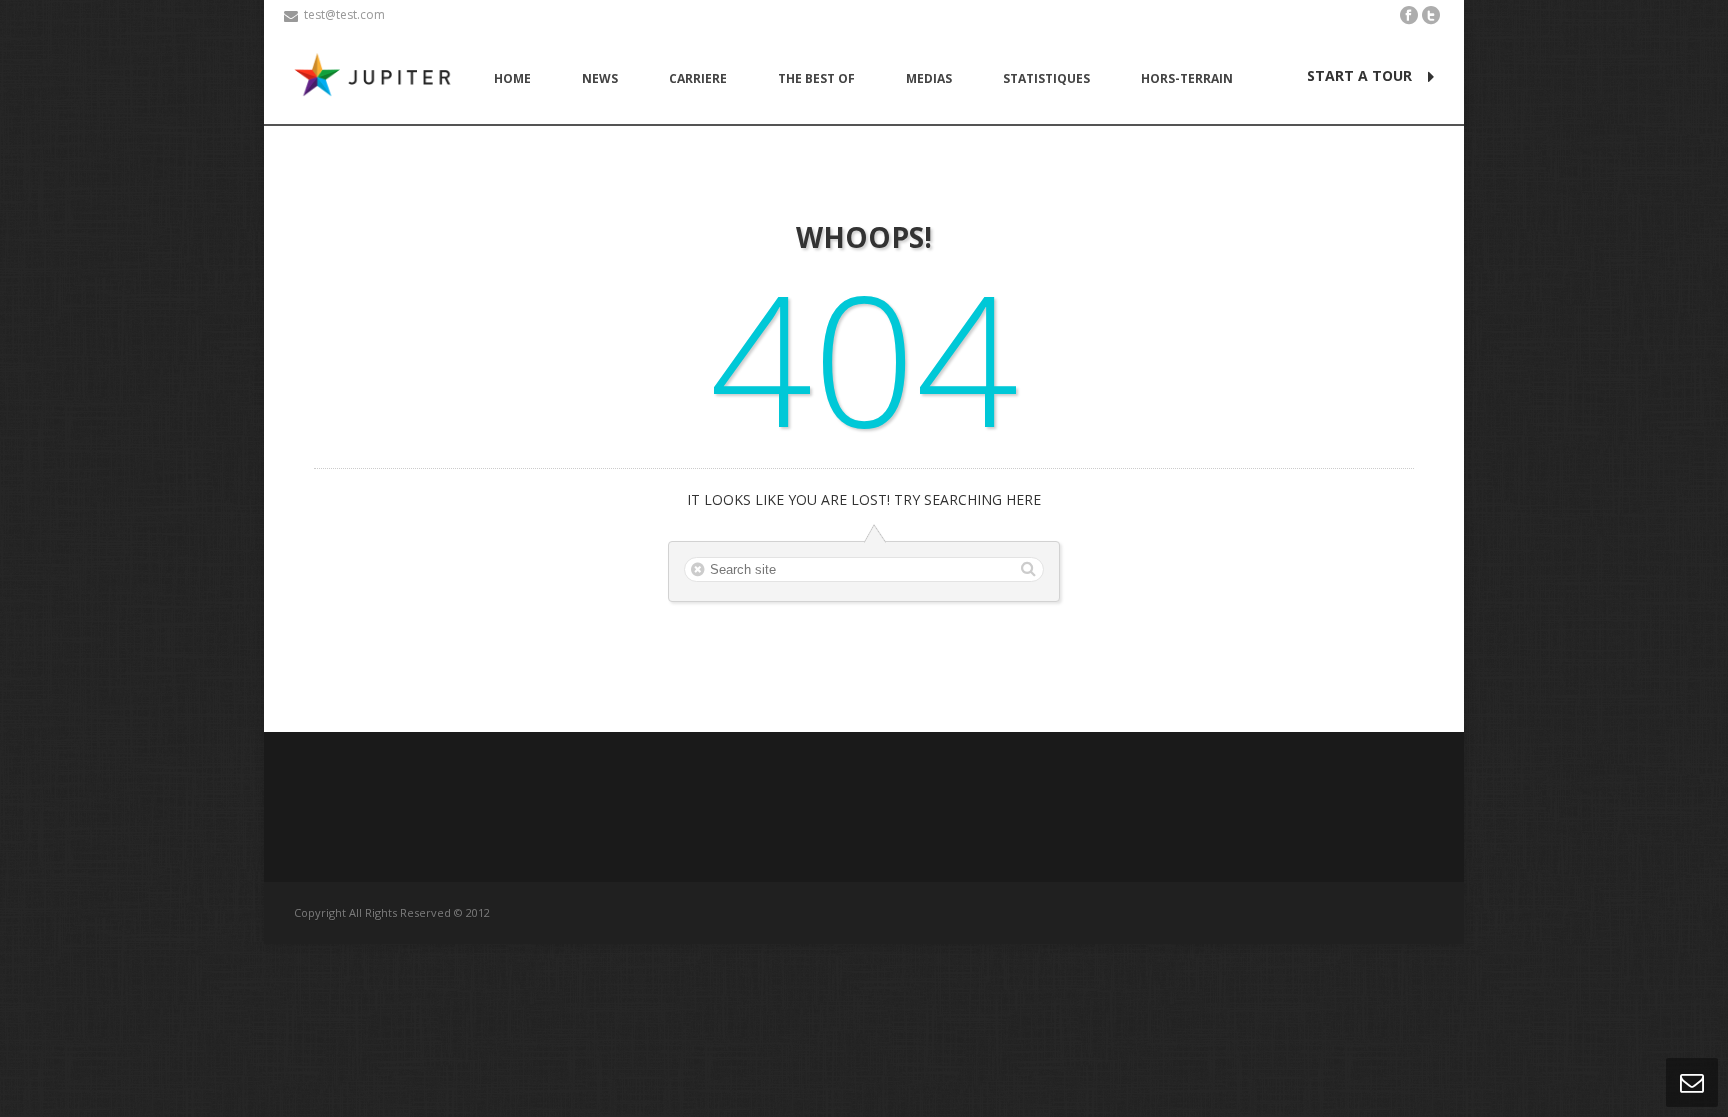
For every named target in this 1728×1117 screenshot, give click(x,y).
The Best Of (816, 78)
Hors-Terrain (1187, 78)
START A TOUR (1359, 75)
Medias (929, 78)
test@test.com (344, 14)
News (600, 78)
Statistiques (1046, 78)
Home (512, 78)
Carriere (698, 78)
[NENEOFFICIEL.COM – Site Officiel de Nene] (377, 77)
